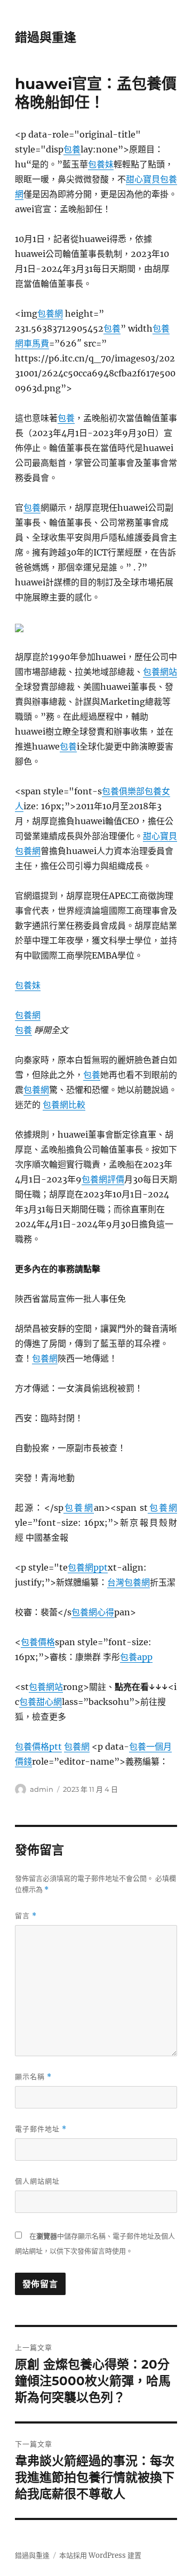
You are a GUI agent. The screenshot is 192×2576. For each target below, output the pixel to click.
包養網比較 (64, 1105)
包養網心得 (93, 1612)
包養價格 (38, 1642)
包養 (72, 149)
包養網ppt (88, 1567)
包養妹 (101, 164)
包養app (136, 1657)
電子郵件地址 (41, 2129)
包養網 (50, 313)
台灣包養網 (129, 1582)
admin (42, 1789)
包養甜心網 (41, 1702)
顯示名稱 (33, 2077)
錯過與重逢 (46, 37)
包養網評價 (103, 1179)
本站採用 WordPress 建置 (100, 2555)
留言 (26, 1916)
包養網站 (160, 672)
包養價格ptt (38, 1746)
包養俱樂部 (123, 791)
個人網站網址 (37, 2181)
